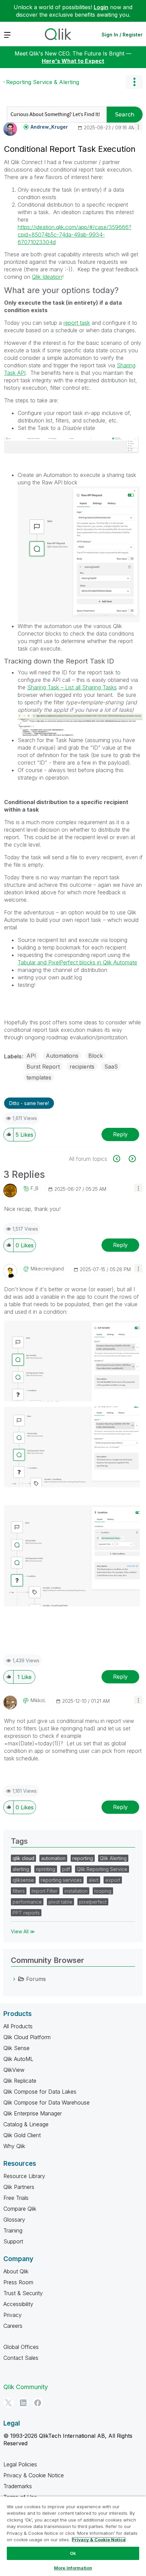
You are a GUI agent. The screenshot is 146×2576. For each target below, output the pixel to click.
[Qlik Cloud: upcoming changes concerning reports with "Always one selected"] (132, 1159)
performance (27, 1902)
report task (77, 323)
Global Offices (21, 2347)
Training (13, 2230)
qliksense (23, 1880)
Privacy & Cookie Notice (34, 2475)
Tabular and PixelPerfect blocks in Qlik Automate (77, 962)
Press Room (18, 2282)
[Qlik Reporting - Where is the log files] (120, 1159)
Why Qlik (14, 2146)
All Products (18, 2026)
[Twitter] (8, 2403)
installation (76, 1891)
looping (103, 1891)
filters (19, 1891)
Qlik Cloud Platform (27, 2037)
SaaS (111, 1067)
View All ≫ (23, 1931)
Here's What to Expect (73, 61)
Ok (73, 2553)
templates (39, 1077)
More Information (73, 2568)
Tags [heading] (19, 1841)
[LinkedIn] (23, 2403)
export (113, 1880)
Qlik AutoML (18, 2059)
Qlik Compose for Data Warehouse (47, 2102)
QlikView (14, 2070)
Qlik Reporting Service (102, 1869)
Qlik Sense (16, 2048)
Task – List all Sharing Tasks (82, 687)
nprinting (46, 1869)
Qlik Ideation (47, 277)
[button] (138, 126)
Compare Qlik (20, 2209)
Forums (36, 1979)
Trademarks (18, 2486)
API (31, 1056)
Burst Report (43, 1067)
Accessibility (18, 2304)
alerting (21, 1869)
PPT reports (26, 1913)
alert (94, 1880)
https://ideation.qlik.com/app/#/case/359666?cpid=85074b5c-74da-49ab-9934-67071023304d (75, 235)
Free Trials (16, 2198)
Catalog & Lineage (26, 2124)
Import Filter (45, 1891)
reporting (83, 1858)
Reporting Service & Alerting (43, 82)
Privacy (13, 2315)
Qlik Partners (19, 2187)
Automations (62, 1056)
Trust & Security (23, 2293)
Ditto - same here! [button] (29, 1103)
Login (101, 7)
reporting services (61, 1880)
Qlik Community (26, 2387)
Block (96, 1056)
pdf (66, 1869)
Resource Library (24, 2176)
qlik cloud (23, 1858)
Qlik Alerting (113, 1858)
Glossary (14, 2220)
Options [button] (134, 82)
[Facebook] (38, 2403)
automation (53, 1858)
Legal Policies (20, 2464)
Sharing (37, 687)
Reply (120, 1134)
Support (13, 2241)
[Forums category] (14, 1979)
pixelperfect (93, 1902)
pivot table (60, 1902)
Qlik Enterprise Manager (33, 2113)
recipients (82, 1067)
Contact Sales (21, 2358)
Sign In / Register (122, 35)
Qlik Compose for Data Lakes (40, 2092)
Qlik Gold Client (22, 2135)
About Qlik (16, 2271)
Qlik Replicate (20, 2081)
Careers (13, 2326)
